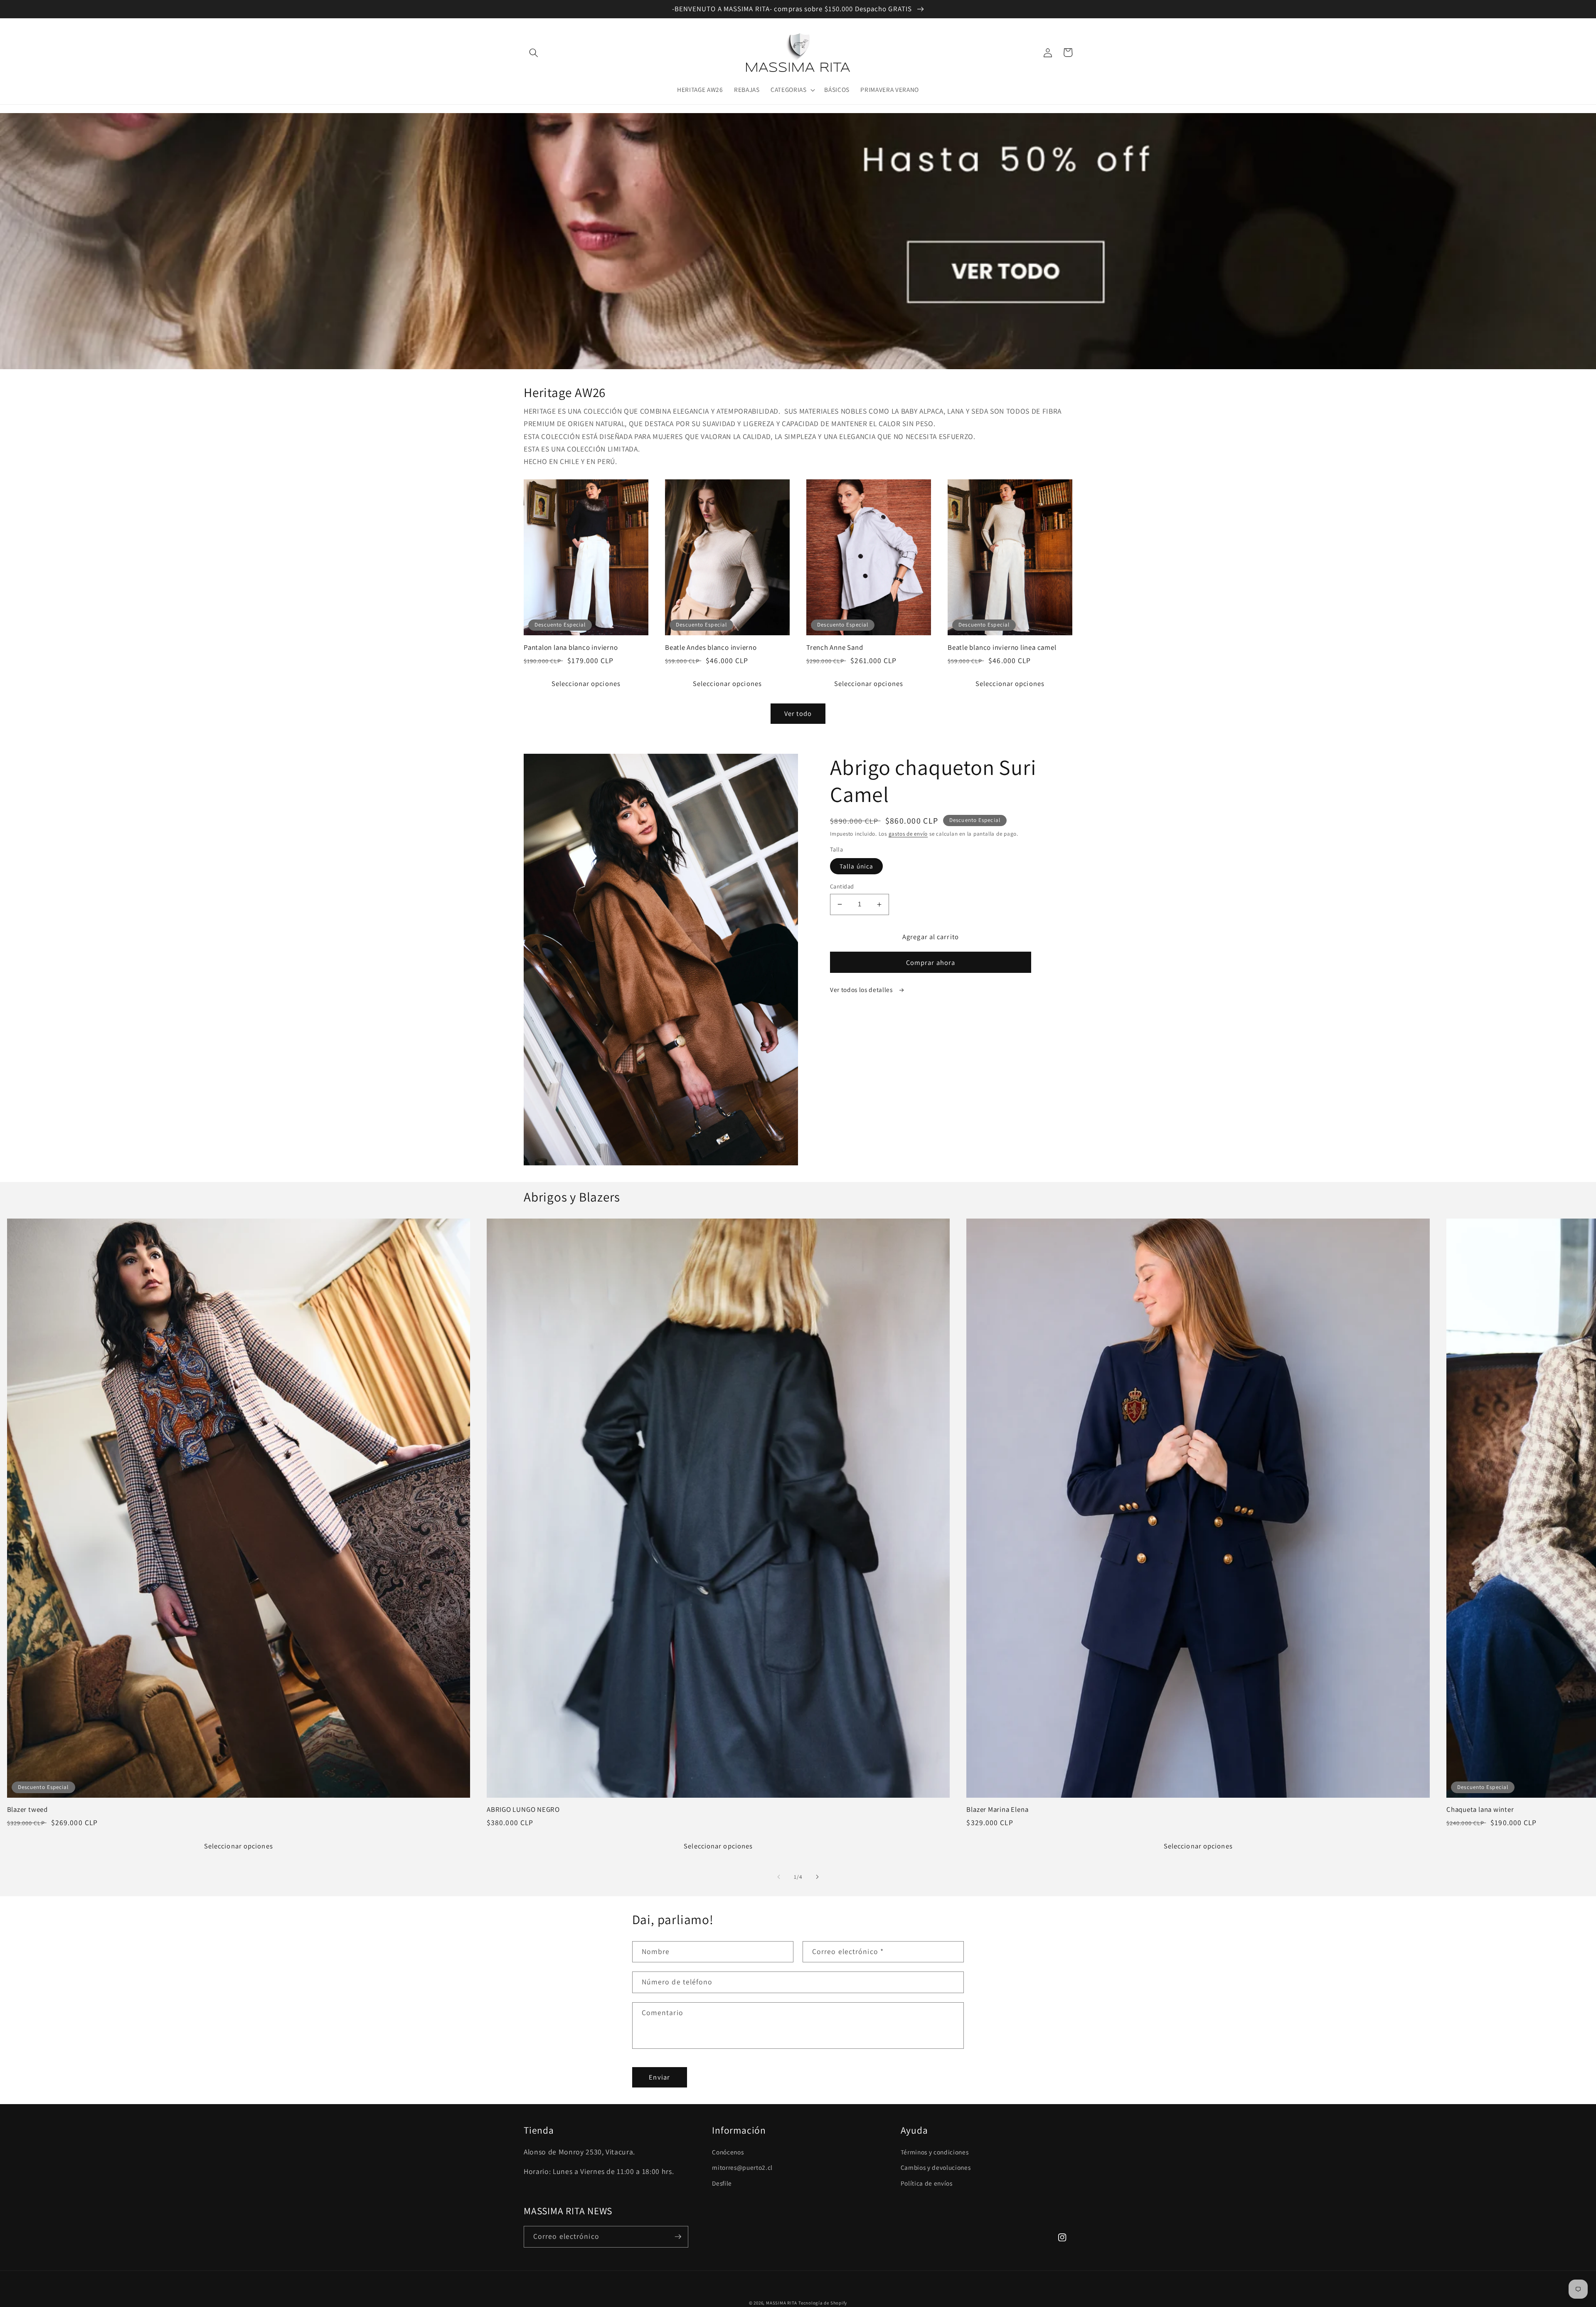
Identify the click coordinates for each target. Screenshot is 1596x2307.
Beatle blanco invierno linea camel (1002, 648)
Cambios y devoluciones (936, 2167)
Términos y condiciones (935, 2152)
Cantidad (842, 886)
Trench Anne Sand (835, 648)
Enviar (659, 2077)
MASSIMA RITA (782, 2303)
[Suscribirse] (678, 2237)
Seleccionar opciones (586, 683)
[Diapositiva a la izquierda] (779, 1877)
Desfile (722, 2183)
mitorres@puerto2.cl (742, 2167)
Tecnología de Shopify (823, 2303)
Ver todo (798, 713)
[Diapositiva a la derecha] (817, 1877)
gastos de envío (908, 834)
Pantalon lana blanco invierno (571, 648)
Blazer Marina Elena (997, 1810)
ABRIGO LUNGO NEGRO (523, 1810)
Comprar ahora (931, 962)
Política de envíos (927, 2183)
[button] (534, 52)
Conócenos (728, 2152)
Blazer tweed (27, 1810)
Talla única (856, 866)
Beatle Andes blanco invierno (711, 648)
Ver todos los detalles (862, 989)
